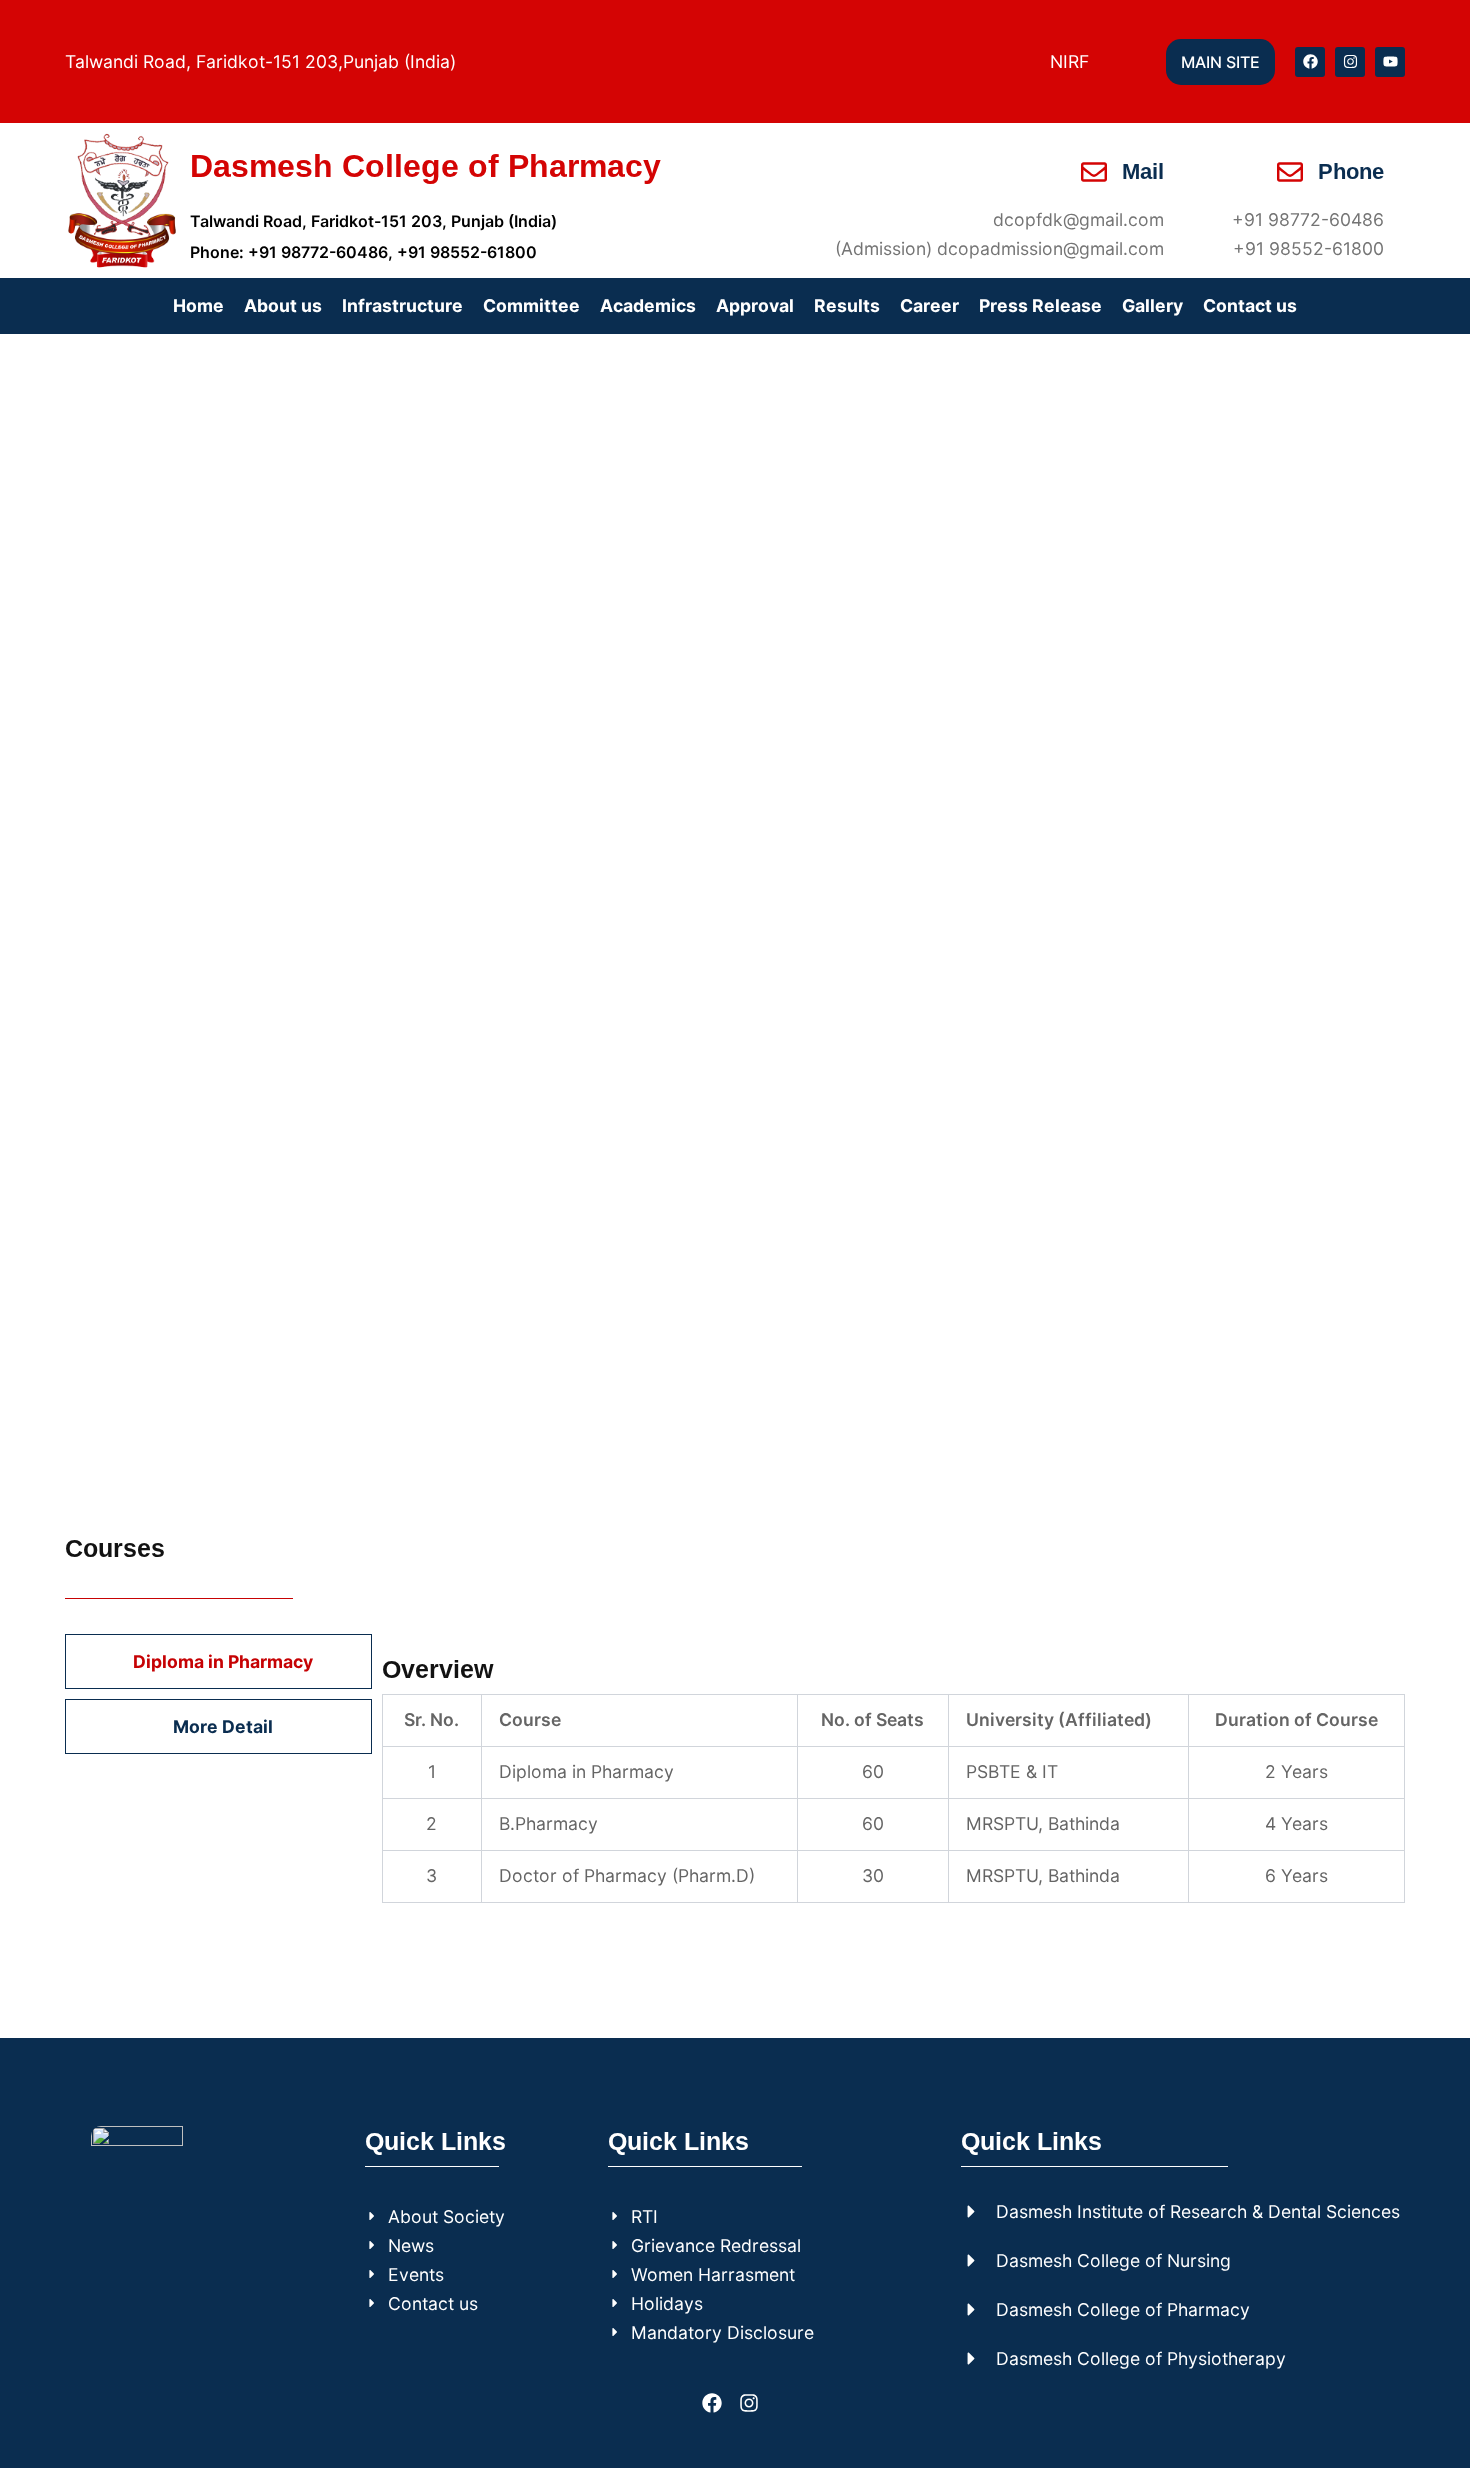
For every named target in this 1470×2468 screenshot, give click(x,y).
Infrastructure (402, 305)
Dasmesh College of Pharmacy (425, 166)
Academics (648, 305)
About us (283, 305)
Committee (531, 305)
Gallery (1152, 305)
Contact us (1250, 305)
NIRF (1069, 61)
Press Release (1040, 305)
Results (847, 305)
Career (929, 305)
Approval (755, 305)
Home (198, 305)
